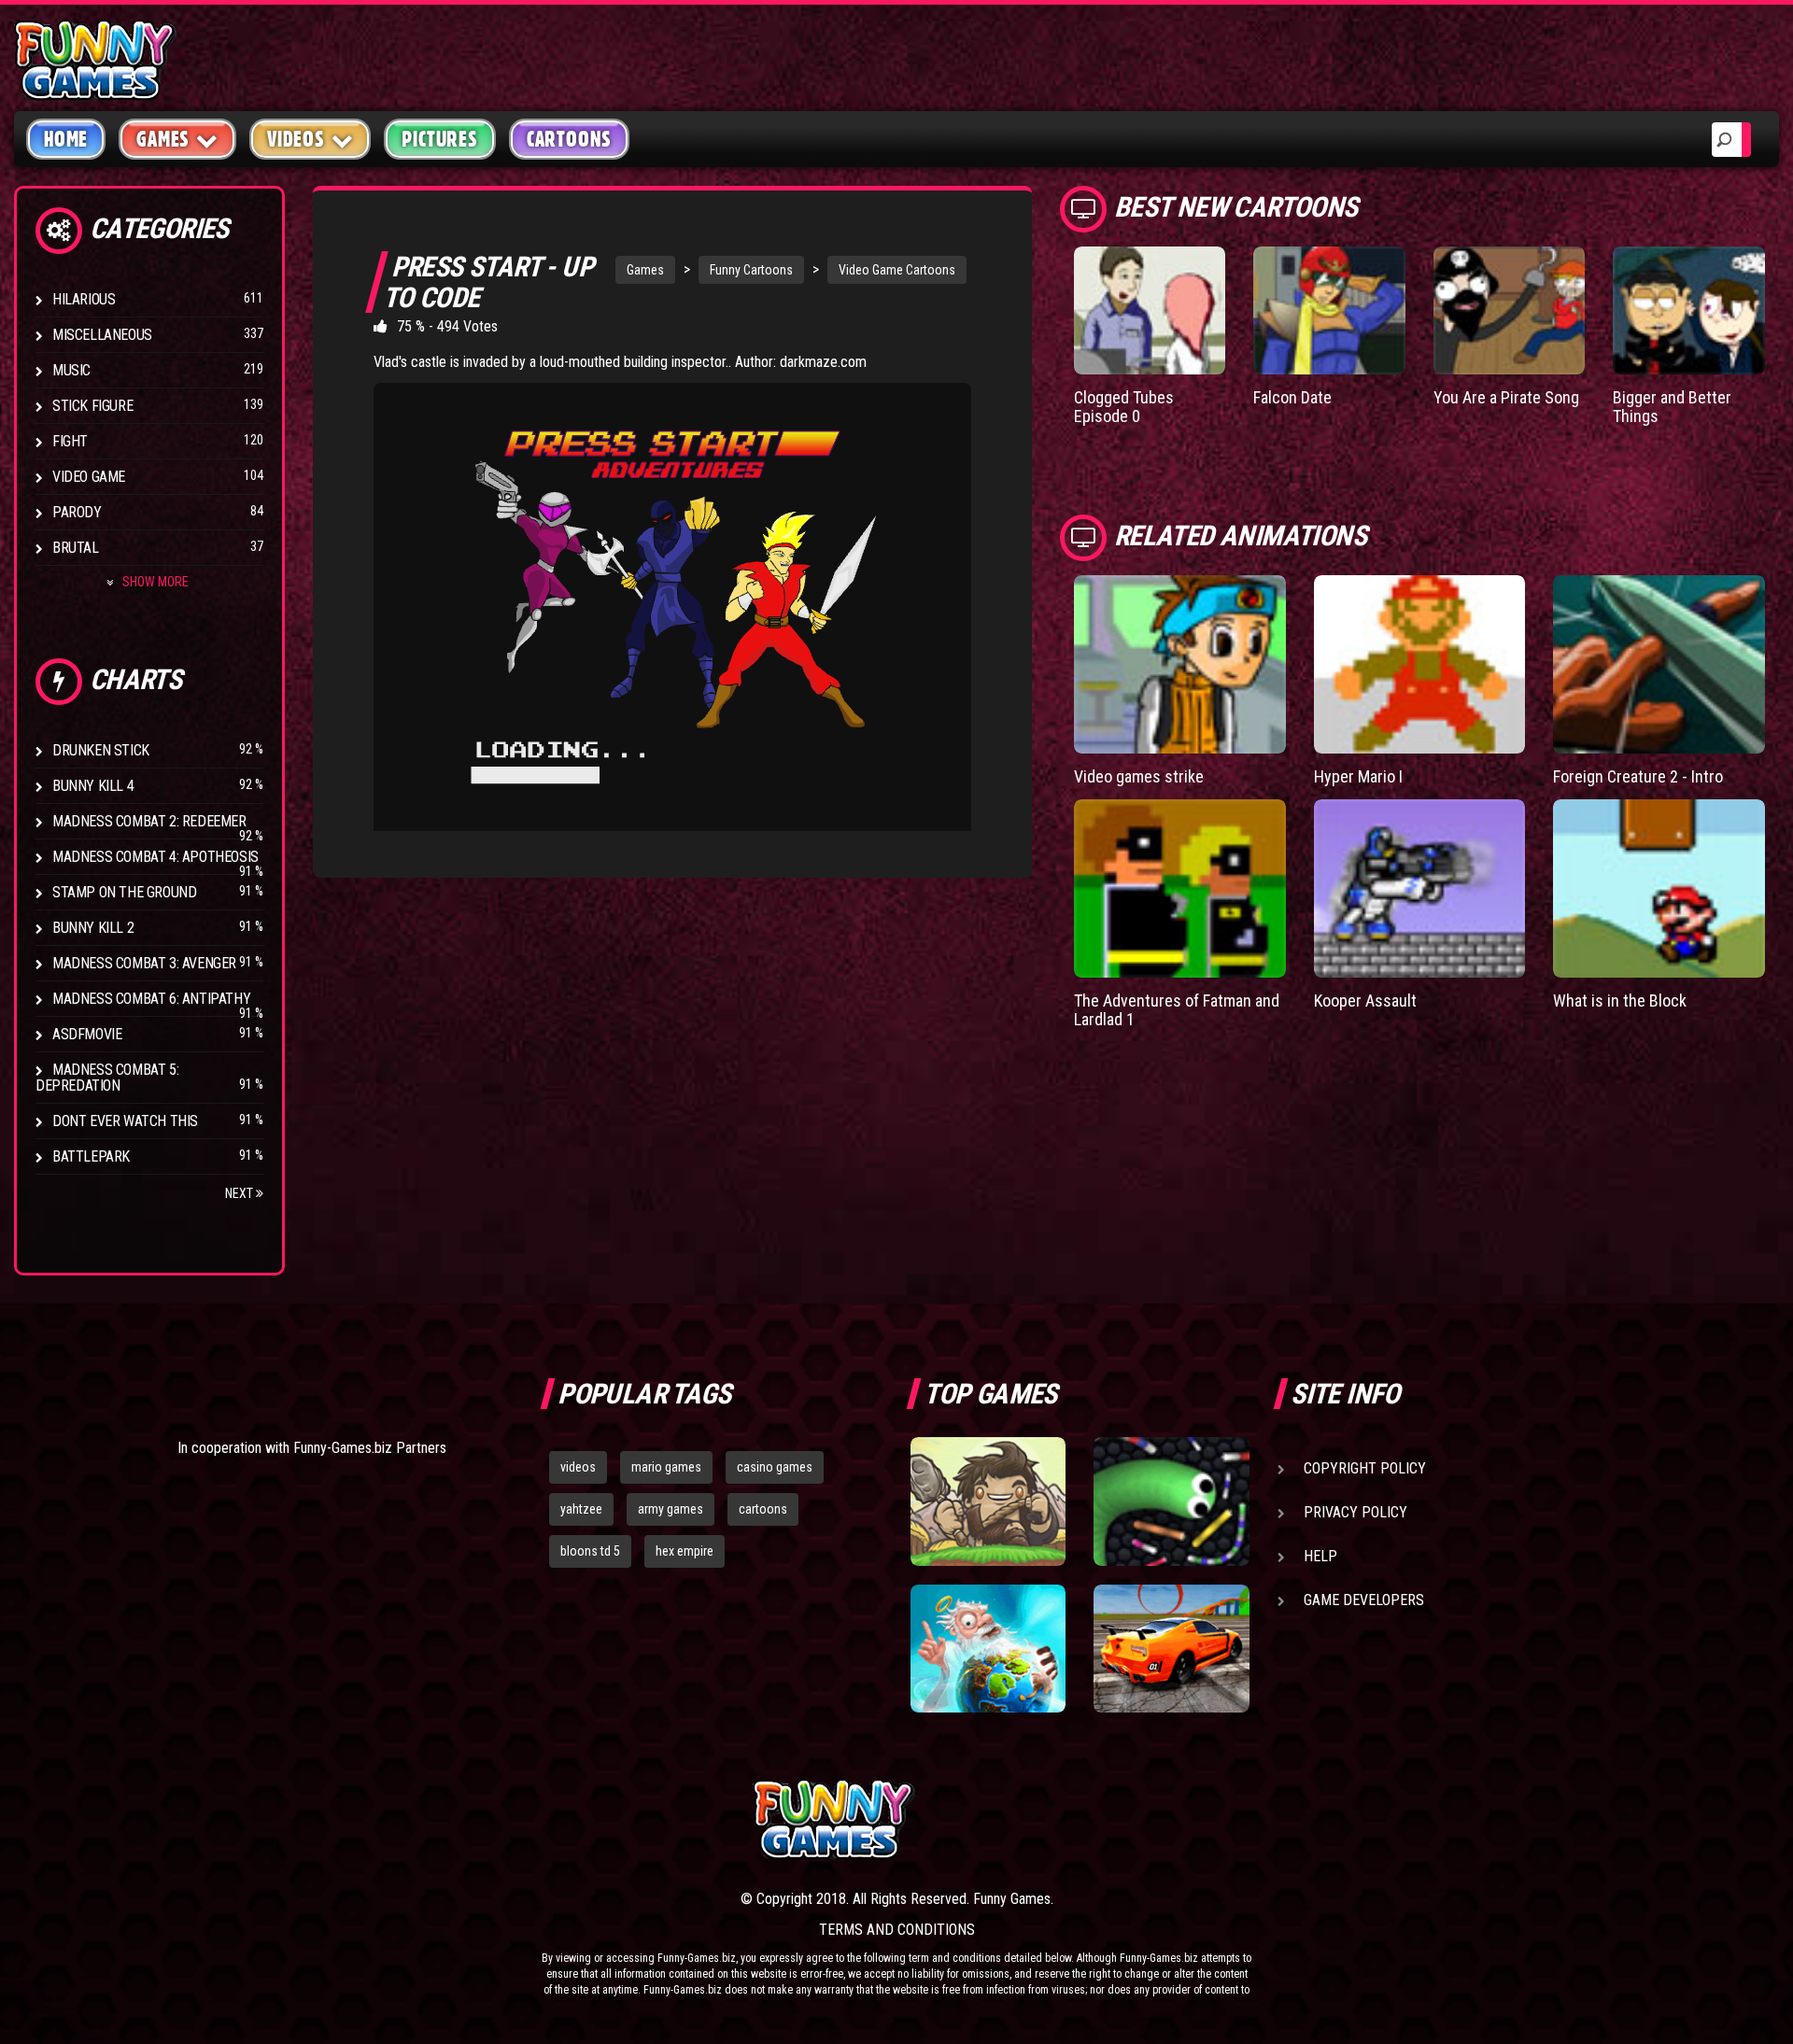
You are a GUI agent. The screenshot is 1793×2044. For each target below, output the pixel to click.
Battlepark (91, 1156)
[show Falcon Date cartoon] (1329, 310)
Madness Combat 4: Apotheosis (155, 857)
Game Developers (1364, 1600)
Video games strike (1139, 776)
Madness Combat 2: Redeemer (149, 821)
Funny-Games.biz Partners (370, 1448)
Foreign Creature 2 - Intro (1638, 776)
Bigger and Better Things (1672, 407)
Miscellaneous (102, 335)
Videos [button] (296, 139)
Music (71, 370)
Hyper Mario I (1358, 776)
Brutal (76, 548)
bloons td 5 (590, 1551)
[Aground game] (988, 1501)
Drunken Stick (101, 750)
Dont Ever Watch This (125, 1121)
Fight (70, 441)
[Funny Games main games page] (1184, 1819)
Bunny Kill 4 (93, 786)
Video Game (89, 477)
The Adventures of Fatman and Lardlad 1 (1177, 1010)
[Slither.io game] (1171, 1501)
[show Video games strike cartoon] (1180, 664)
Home (66, 139)
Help (1320, 1556)
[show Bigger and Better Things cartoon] (1689, 310)
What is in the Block (1620, 1001)
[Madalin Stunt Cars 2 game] (1171, 1649)
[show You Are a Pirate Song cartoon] (1510, 310)
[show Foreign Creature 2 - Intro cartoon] (1659, 664)
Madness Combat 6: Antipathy (151, 999)
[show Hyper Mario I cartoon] (1420, 664)
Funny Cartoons (751, 270)
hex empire (685, 1551)
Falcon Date (1292, 397)
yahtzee (581, 1509)
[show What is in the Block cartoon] (1659, 888)
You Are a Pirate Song (1506, 397)
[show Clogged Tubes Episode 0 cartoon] (1150, 310)
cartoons (763, 1509)
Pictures (439, 139)
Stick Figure (92, 406)
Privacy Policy (1355, 1512)
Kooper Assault (1365, 1001)
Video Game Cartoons (897, 270)
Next (240, 1193)
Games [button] (163, 139)
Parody (77, 512)
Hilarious (84, 299)
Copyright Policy (1365, 1468)
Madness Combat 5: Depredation (107, 1078)
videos (578, 1467)
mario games (666, 1467)
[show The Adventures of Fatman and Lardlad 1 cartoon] (1180, 888)
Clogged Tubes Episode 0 (1124, 407)
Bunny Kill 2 (93, 928)
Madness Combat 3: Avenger (144, 963)
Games (645, 270)
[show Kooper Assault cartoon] (1420, 888)
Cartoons (569, 139)
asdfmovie (87, 1034)
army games (671, 1509)
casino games (775, 1467)
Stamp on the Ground (124, 892)
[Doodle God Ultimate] (988, 1649)
